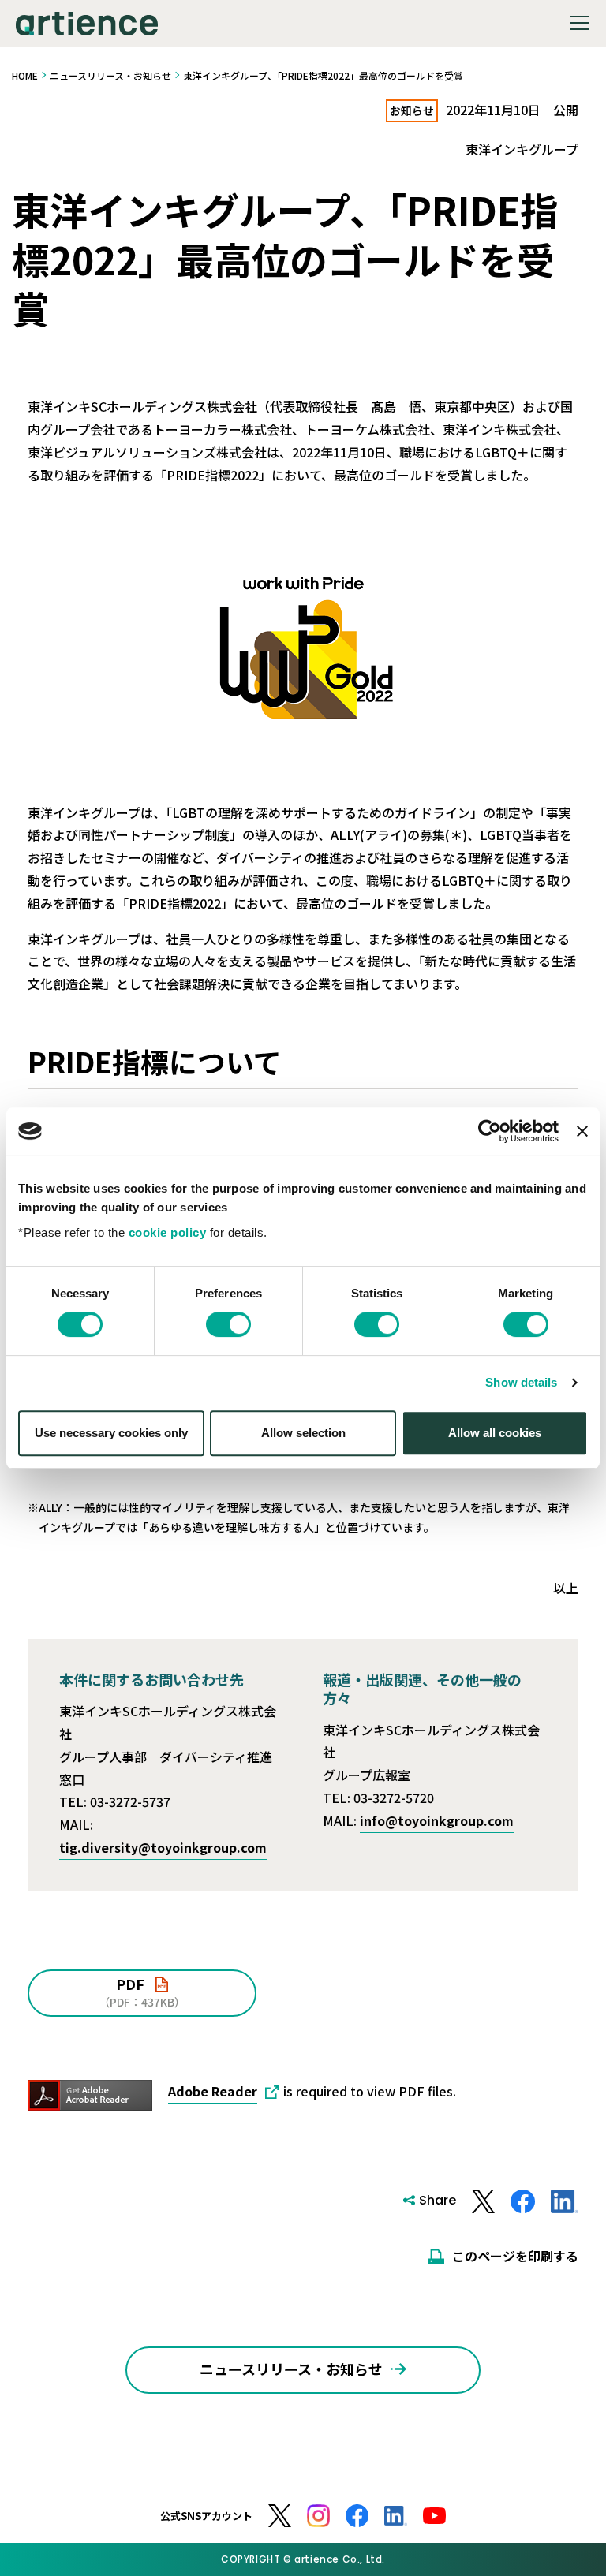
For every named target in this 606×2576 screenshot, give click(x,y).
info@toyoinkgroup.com (437, 1820)
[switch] (228, 1324)
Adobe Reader (213, 2091)
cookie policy (168, 1232)
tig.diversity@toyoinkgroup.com (163, 1847)
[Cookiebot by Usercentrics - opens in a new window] (490, 1131)
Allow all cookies (495, 1433)
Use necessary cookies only (111, 1433)
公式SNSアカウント (206, 2516)
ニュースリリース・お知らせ (110, 75)
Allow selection (303, 1433)
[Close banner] (582, 1131)
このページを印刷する (515, 2256)
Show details (521, 1382)
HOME (25, 75)
